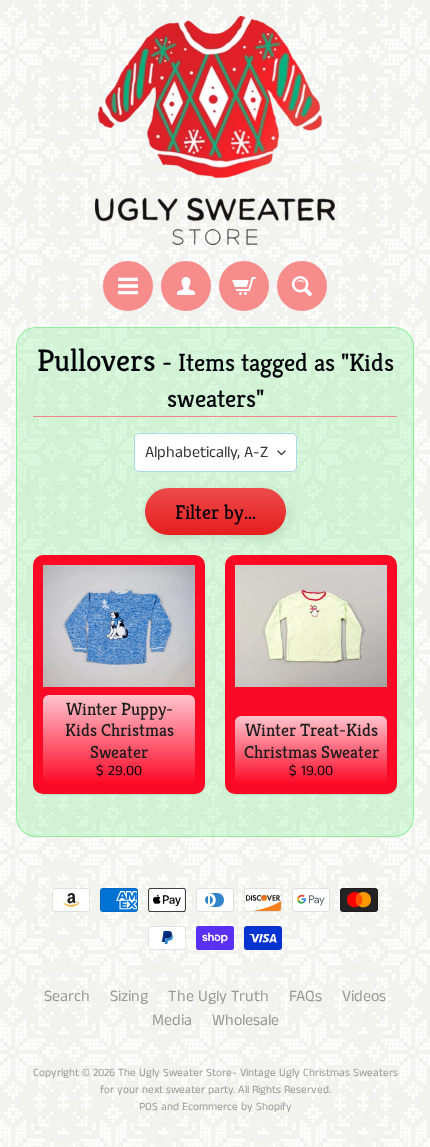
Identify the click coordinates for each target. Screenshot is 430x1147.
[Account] (186, 286)
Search (67, 996)
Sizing (129, 996)
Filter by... (215, 512)
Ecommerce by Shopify (237, 1107)
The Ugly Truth (218, 996)
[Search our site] (302, 286)
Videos (364, 996)
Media (172, 1020)
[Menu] (128, 286)
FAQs (305, 996)
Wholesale (245, 1020)
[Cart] (244, 286)
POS (148, 1107)
